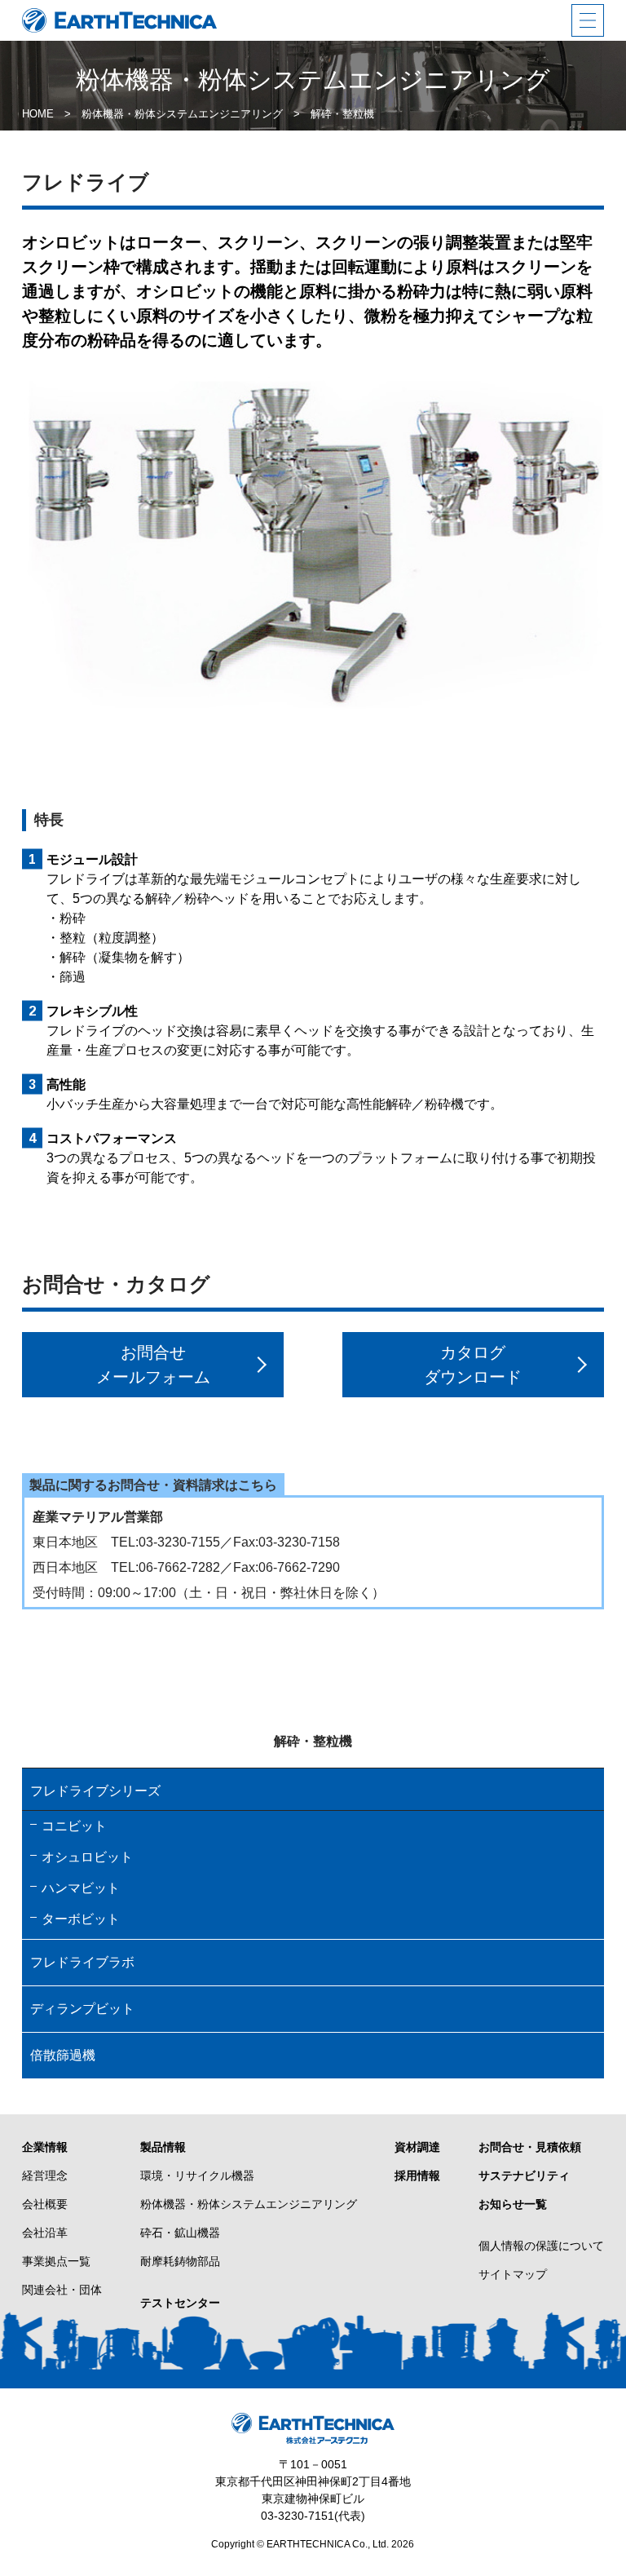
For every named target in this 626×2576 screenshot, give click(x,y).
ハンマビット (81, 1888)
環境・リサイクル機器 (197, 2175)
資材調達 (417, 2147)
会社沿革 (45, 2233)
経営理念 (45, 2175)
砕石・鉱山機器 (180, 2233)
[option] (313, 545)
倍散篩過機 (63, 2055)
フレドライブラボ (82, 1962)
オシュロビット (87, 1857)
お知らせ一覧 (513, 2204)
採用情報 (417, 2175)
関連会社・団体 (62, 2290)
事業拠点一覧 (56, 2261)
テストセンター (180, 2303)
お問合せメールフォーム (153, 1365)
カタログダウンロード (473, 1365)
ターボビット (81, 1919)
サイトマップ (513, 2274)
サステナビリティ (524, 2175)
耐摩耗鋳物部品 (180, 2261)
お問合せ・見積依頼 (530, 2147)
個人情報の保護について (541, 2246)
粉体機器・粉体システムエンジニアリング (249, 2204)
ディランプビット (82, 2009)
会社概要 (45, 2204)
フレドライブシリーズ (95, 1791)
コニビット (74, 1826)
